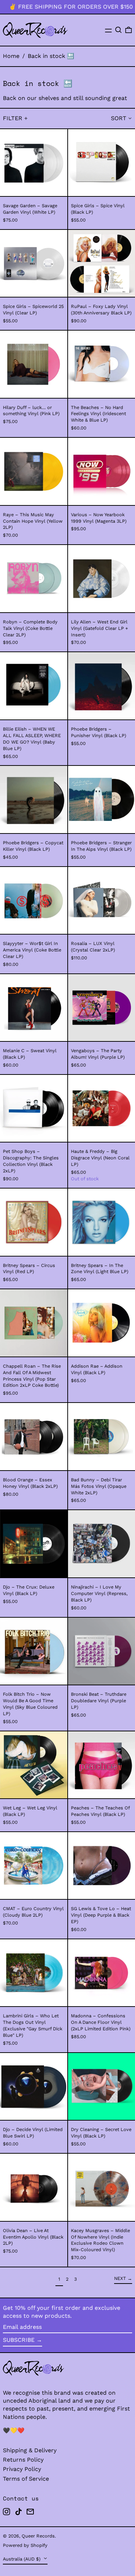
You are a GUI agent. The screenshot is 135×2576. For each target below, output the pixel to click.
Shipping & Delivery (30, 2450)
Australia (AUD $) (22, 2559)
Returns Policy (23, 2460)
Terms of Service (26, 2479)
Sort (119, 118)
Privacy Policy (22, 2469)
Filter (13, 118)
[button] (118, 30)
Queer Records (38, 2536)
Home (11, 56)
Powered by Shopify (25, 2545)
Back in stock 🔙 (51, 56)
